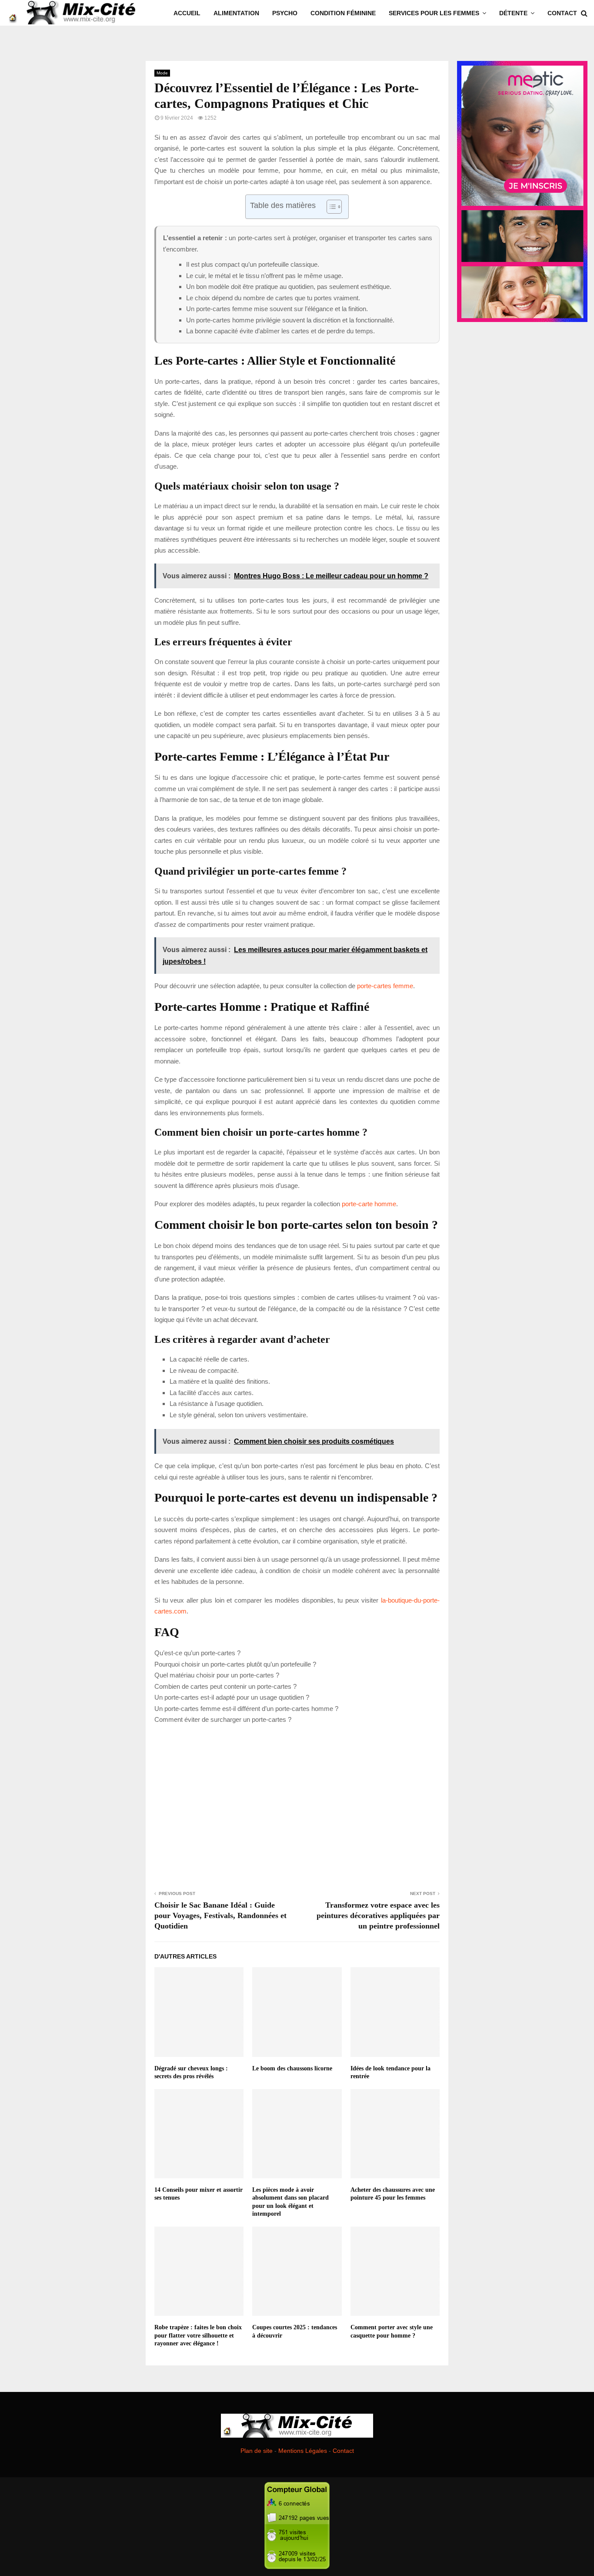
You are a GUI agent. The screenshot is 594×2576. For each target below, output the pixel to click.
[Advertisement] (297, 1806)
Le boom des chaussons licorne (292, 2068)
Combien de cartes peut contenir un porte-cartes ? (225, 1686)
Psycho (285, 13)
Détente (513, 13)
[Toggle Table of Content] (330, 207)
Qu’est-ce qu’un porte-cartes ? (197, 1653)
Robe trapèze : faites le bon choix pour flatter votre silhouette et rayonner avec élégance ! (198, 2335)
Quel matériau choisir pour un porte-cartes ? (217, 1675)
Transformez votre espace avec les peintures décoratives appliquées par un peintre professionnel (378, 1915)
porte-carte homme (369, 1204)
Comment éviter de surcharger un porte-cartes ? (223, 1719)
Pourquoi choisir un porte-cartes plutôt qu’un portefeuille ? (235, 1664)
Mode (162, 73)
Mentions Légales (303, 2451)
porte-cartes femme (385, 986)
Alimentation (236, 13)
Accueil (187, 13)
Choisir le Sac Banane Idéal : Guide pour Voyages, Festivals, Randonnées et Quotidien (220, 1915)
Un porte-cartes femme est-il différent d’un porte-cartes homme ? (246, 1709)
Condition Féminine (343, 13)
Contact (562, 13)
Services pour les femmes (434, 13)
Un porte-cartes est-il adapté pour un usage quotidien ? (232, 1697)
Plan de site (257, 2451)
